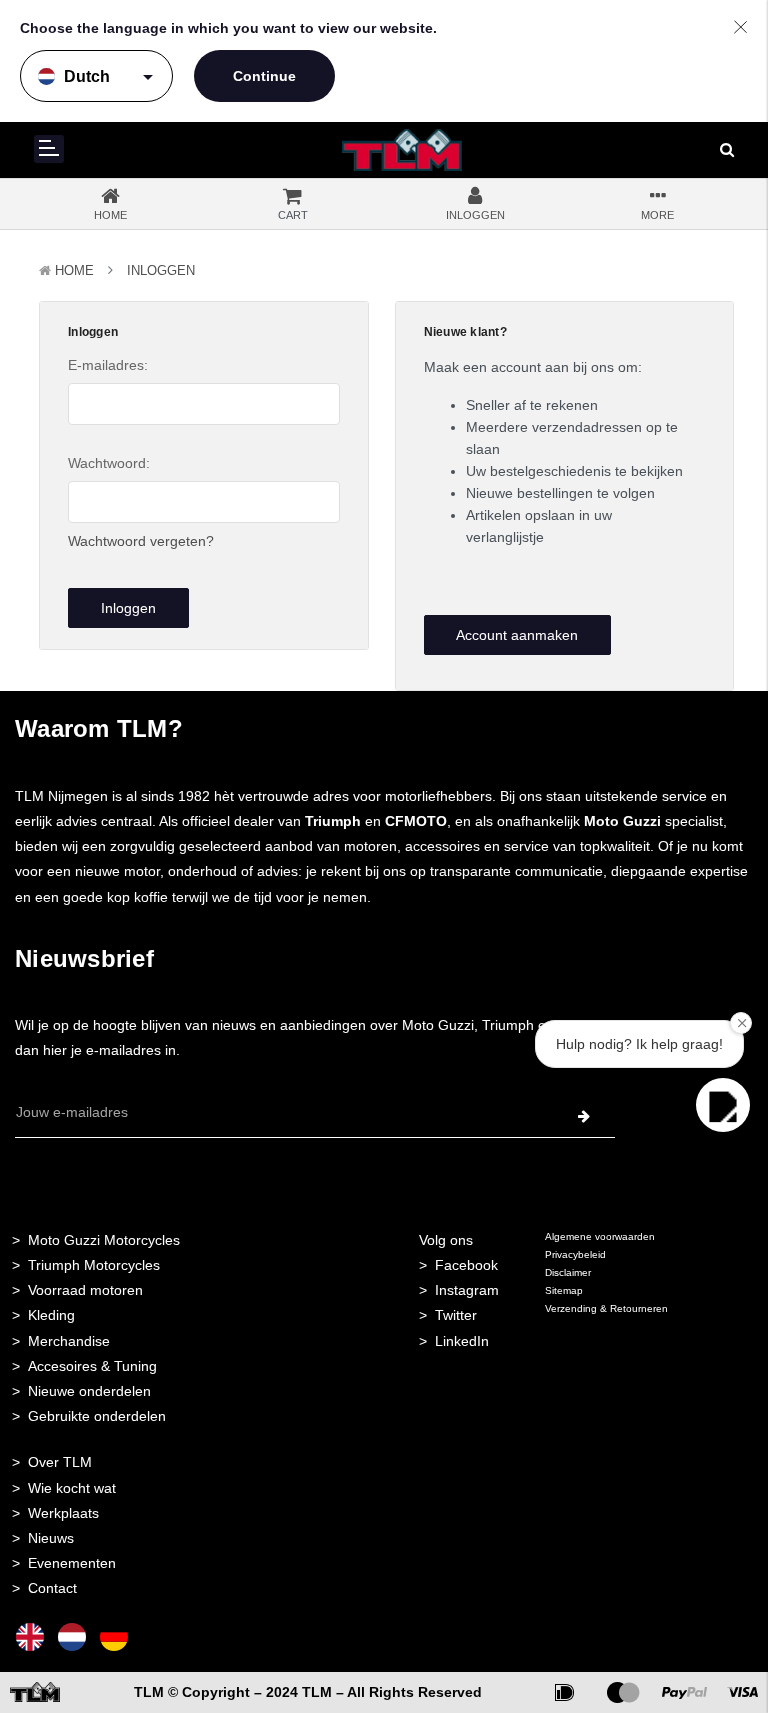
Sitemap (564, 1290)
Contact (52, 1588)
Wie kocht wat (72, 1488)
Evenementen (72, 1563)
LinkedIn (462, 1341)
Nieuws (51, 1538)
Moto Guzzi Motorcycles (104, 1240)
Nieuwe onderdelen (89, 1391)
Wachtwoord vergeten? (141, 541)
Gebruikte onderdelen (97, 1416)
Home (74, 270)
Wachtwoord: (109, 463)
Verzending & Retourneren (606, 1308)
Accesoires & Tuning (92, 1366)
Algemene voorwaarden (600, 1236)
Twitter (456, 1315)
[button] (723, 1105)
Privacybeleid (575, 1254)
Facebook (466, 1265)
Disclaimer (568, 1272)
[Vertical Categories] (49, 149)
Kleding (51, 1315)
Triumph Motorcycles (94, 1265)
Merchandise (69, 1341)
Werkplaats (63, 1513)
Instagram (467, 1290)
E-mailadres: (108, 365)
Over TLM (60, 1462)
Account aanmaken (517, 635)
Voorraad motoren (85, 1290)
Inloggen (161, 270)
